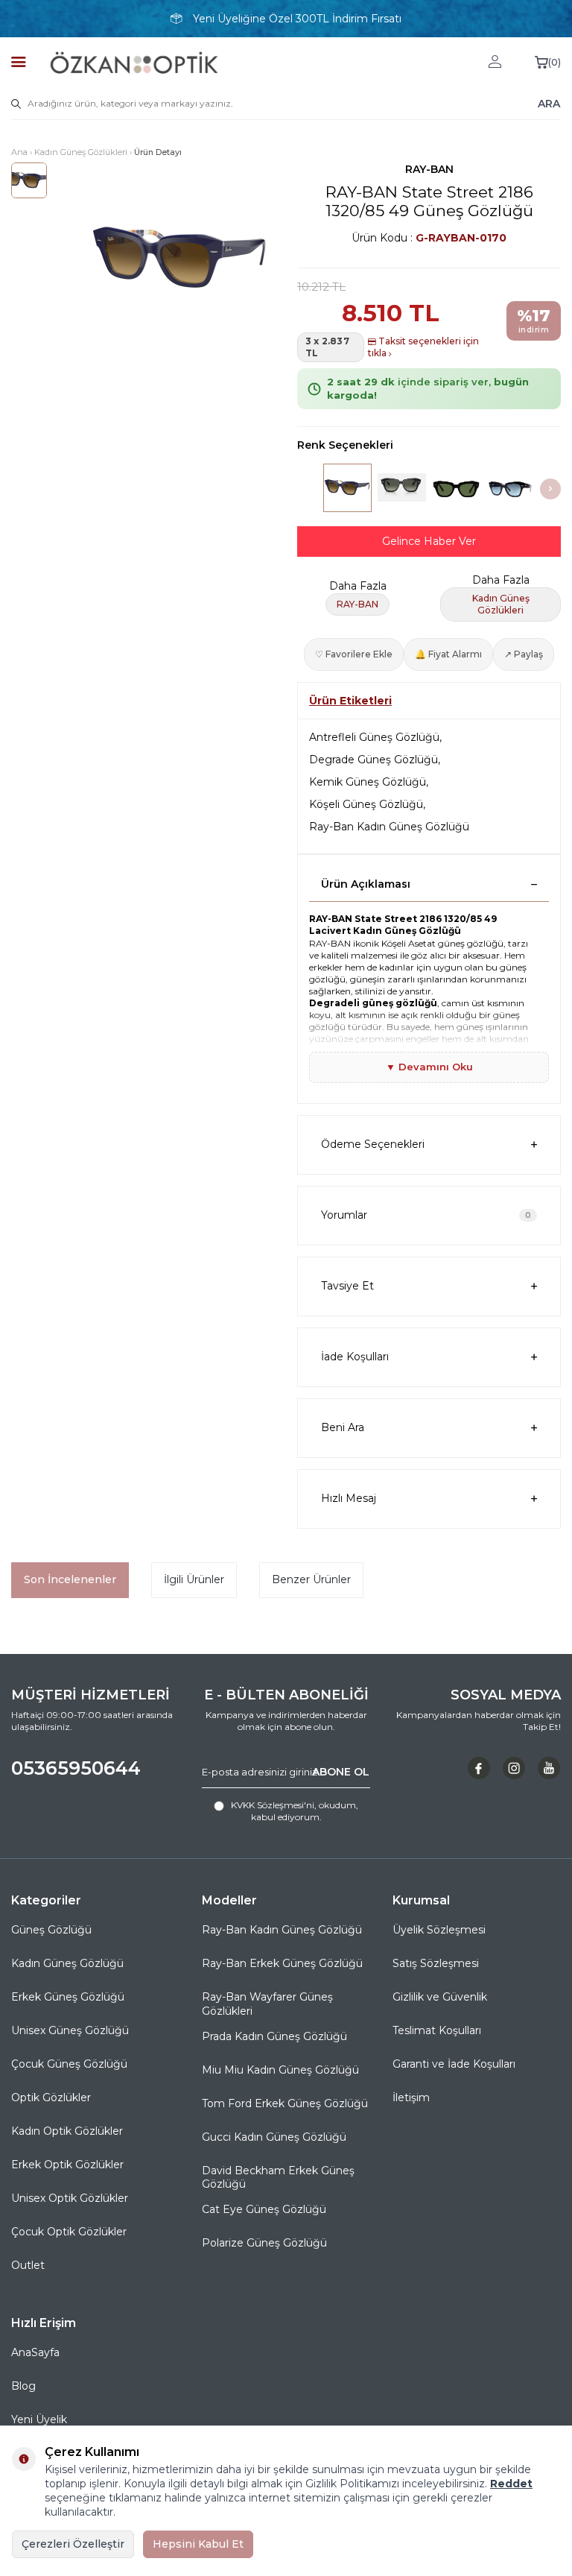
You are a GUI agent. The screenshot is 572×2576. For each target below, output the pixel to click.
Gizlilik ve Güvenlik (440, 1997)
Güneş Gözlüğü (51, 1930)
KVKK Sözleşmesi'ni (273, 1805)
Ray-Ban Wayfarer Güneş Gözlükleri (267, 2004)
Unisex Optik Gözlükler (70, 2198)
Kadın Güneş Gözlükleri (81, 152)
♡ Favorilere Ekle (354, 654)
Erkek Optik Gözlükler (67, 2165)
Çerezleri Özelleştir (73, 2544)
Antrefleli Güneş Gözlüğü (374, 737)
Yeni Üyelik (39, 2419)
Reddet (511, 2484)
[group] (180, 259)
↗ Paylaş (524, 654)
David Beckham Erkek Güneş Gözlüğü (278, 2178)
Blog (23, 2386)
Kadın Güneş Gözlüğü (67, 1963)
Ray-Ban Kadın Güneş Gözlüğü (389, 827)
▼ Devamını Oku (429, 1067)
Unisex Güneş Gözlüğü (70, 2030)
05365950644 (76, 1768)
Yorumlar (426, 1215)
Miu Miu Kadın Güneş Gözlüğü (280, 2070)
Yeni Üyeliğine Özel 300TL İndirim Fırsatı (297, 19)
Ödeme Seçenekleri (373, 1144)
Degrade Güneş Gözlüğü (374, 760)
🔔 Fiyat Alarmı (448, 654)
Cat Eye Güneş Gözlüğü (264, 2209)
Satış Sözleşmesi (436, 1963)
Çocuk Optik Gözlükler (69, 2232)
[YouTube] (549, 1768)
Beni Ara (343, 1427)
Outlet (28, 2265)
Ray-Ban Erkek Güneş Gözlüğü (282, 1963)
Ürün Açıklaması (366, 884)
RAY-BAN (429, 169)
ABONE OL (341, 1772)
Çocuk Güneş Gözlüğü (69, 2064)
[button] (550, 489)
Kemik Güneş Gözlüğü (368, 782)
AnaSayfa (35, 2352)
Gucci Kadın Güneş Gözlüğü (274, 2137)
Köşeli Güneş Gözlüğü (366, 804)
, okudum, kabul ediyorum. (295, 1811)
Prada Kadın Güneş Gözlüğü (274, 2036)
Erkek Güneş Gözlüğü (68, 1997)
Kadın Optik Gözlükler (67, 2131)
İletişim (411, 2097)
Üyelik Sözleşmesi (439, 1930)
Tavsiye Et (347, 1286)
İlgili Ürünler (194, 1579)
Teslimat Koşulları (437, 2030)
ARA (549, 104)
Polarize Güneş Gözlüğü (264, 2243)
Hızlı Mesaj (349, 1498)
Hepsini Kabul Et (198, 2544)
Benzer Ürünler (311, 1579)
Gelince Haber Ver (429, 541)
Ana (19, 152)
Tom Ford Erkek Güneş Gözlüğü (285, 2103)
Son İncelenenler (70, 1579)
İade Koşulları (355, 1357)
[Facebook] (479, 1768)
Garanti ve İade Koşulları (454, 2064)
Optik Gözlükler (51, 2097)
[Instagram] (514, 1768)
